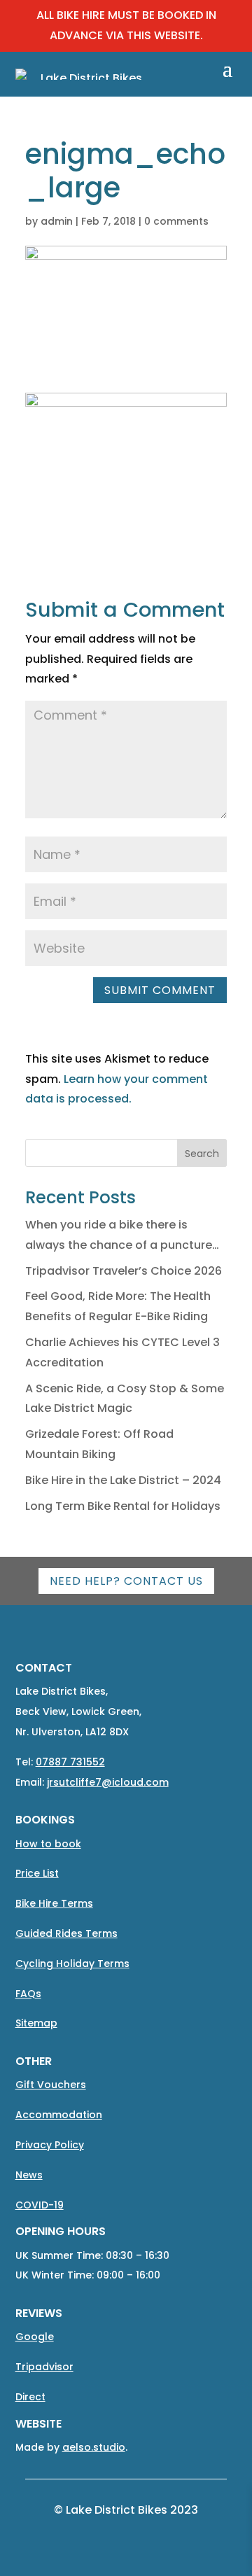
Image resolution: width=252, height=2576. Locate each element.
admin (57, 221)
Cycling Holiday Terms (72, 1963)
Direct (30, 2397)
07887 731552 (70, 1762)
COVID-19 (40, 2205)
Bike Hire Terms (54, 1903)
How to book (48, 1844)
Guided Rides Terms (66, 1933)
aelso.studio (94, 2447)
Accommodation (59, 2115)
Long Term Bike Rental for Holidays (123, 1506)
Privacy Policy (50, 2145)
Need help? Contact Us (126, 1581)
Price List (37, 1873)
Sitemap (36, 2023)
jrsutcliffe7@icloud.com (108, 1782)
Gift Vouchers (51, 2085)
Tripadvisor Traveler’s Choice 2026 (124, 1271)
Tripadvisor (44, 2367)
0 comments (176, 221)
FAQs (28, 1994)
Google (35, 2337)
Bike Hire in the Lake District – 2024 (123, 1480)
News (29, 2175)
